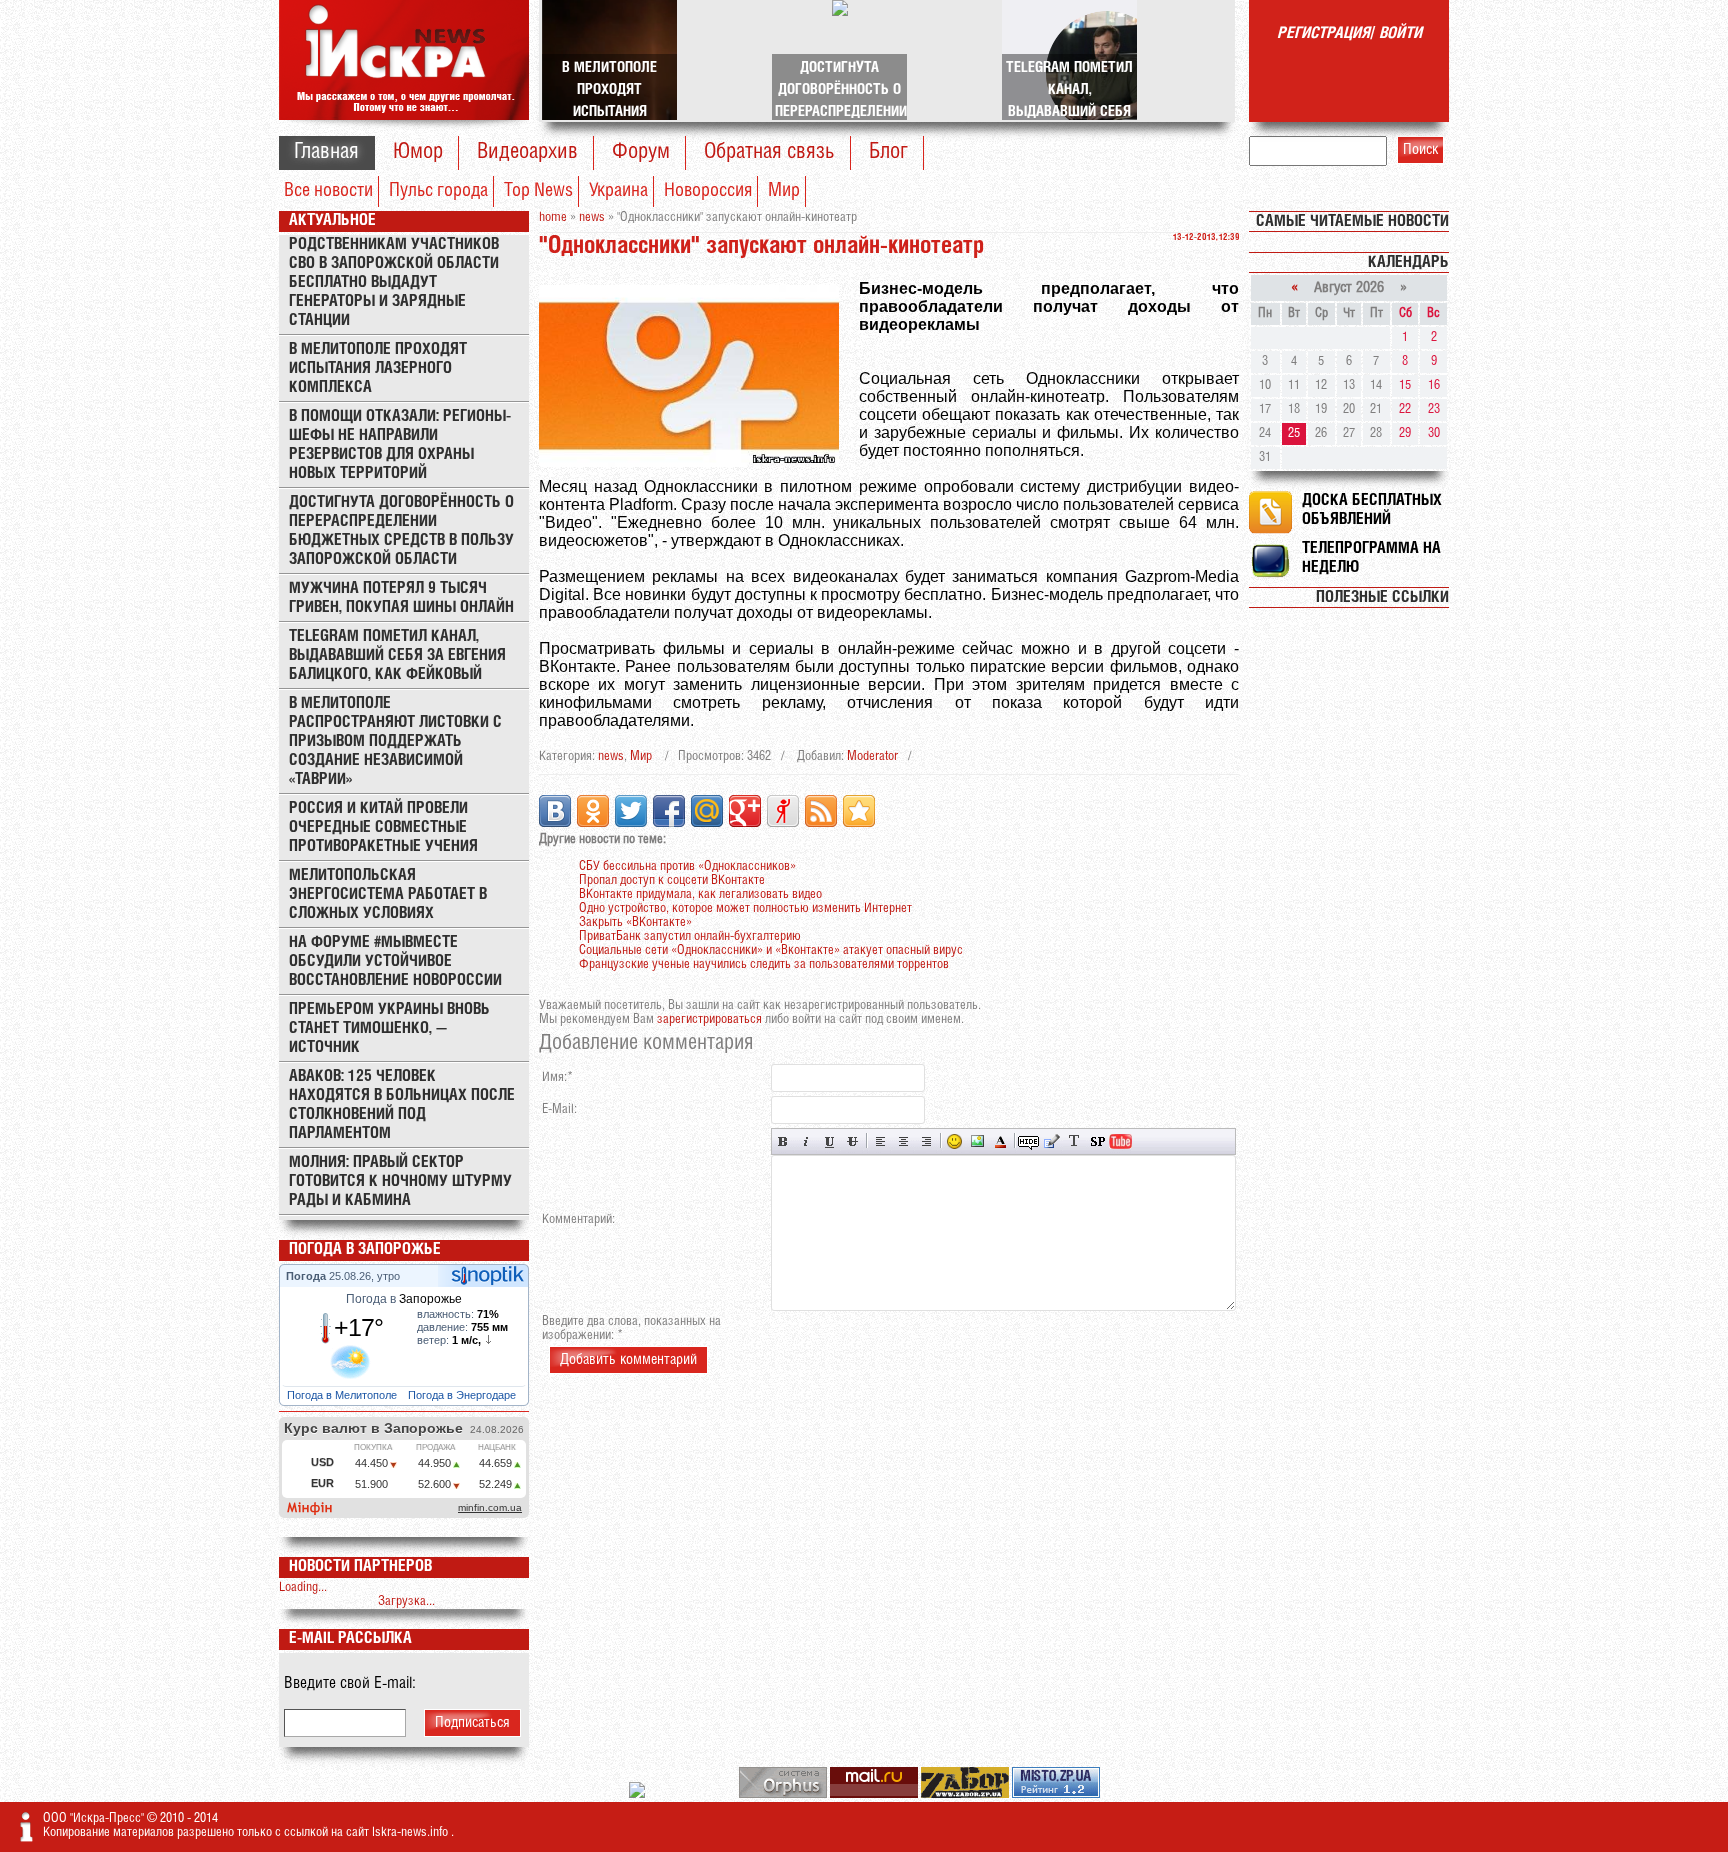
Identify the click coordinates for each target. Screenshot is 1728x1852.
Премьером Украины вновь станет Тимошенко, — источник (389, 1028)
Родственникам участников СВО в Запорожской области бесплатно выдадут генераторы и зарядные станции (394, 282)
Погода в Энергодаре (463, 1395)
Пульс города (438, 191)
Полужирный (783, 1141)
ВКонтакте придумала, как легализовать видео (700, 894)
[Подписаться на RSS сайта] (821, 811)
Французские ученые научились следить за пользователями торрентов (764, 964)
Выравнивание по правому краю (926, 1141)
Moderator (872, 756)
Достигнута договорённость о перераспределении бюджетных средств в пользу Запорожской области (401, 531)
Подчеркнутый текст (829, 1141)
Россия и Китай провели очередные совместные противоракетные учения (383, 827)
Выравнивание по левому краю (880, 1141)
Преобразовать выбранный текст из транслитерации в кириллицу (1074, 1141)
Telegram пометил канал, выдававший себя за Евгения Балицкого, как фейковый (397, 655)
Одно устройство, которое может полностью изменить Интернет (745, 908)
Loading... (303, 1587)
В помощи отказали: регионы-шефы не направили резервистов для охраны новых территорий (400, 445)
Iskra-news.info (411, 1832)
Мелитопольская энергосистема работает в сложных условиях (388, 894)
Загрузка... (406, 1601)
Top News (538, 191)
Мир (784, 191)
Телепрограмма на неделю (1371, 558)
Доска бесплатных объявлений (1372, 510)
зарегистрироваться (709, 1019)
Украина (618, 191)
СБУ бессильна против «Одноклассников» (687, 866)
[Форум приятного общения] (638, 1794)
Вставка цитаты (1051, 1141)
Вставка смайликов (954, 1141)
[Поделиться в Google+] (745, 811)
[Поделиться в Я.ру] (783, 811)
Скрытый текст (1028, 1141)
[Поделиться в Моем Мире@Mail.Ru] (707, 811)
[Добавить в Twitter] (631, 811)
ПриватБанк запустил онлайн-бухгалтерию (690, 936)
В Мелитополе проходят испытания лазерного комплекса (378, 368)
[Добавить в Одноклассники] (593, 811)
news (611, 756)
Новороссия (708, 191)
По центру (903, 1141)
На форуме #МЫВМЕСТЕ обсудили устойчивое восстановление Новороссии (395, 961)
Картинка (977, 1141)
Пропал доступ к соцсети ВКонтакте (672, 880)
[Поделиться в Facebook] (669, 811)
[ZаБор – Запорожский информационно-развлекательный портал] (966, 1794)
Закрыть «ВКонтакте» (635, 922)
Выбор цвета (1000, 1141)
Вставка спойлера (1097, 1141)
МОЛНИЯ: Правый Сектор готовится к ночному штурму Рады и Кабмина (400, 1181)
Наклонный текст (806, 1141)
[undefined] (784, 1794)
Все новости (328, 191)
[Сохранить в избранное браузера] (859, 811)
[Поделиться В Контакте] (555, 811)
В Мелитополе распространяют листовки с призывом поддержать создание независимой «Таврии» (395, 741)
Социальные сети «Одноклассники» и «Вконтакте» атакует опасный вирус (771, 950)
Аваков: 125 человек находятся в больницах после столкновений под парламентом (402, 1105)
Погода (307, 1276)
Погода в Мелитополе (343, 1395)
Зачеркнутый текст (852, 1141)
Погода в (404, 1299)
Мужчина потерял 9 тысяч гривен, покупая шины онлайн (401, 598)
